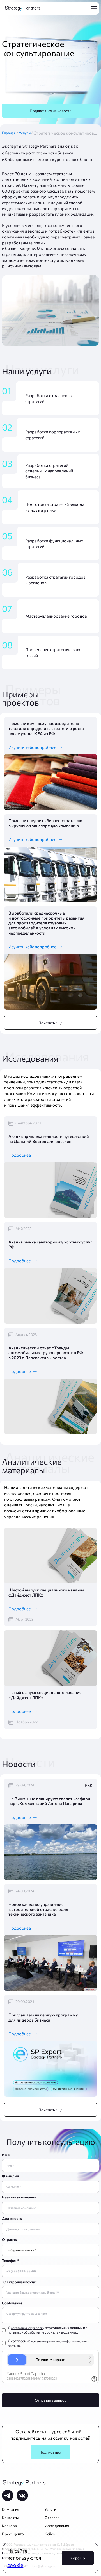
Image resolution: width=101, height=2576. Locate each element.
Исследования (57, 2526)
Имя (6, 2155)
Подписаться (50, 2452)
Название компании (19, 2197)
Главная (10, 133)
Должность (12, 2218)
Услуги (26, 133)
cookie (15, 2565)
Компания (11, 2509)
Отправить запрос (50, 2400)
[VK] (22, 2496)
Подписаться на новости (51, 111)
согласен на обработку (28, 2328)
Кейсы (50, 2534)
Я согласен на (48, 2343)
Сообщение (12, 2303)
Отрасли (52, 2518)
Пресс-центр (13, 2534)
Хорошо (78, 2558)
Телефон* (11, 2261)
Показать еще (51, 1023)
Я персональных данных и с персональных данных (48, 2330)
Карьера (9, 2526)
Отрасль (9, 2239)
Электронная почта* (19, 2282)
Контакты (10, 2518)
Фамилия (10, 2176)
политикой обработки (24, 2332)
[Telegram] (8, 2496)
